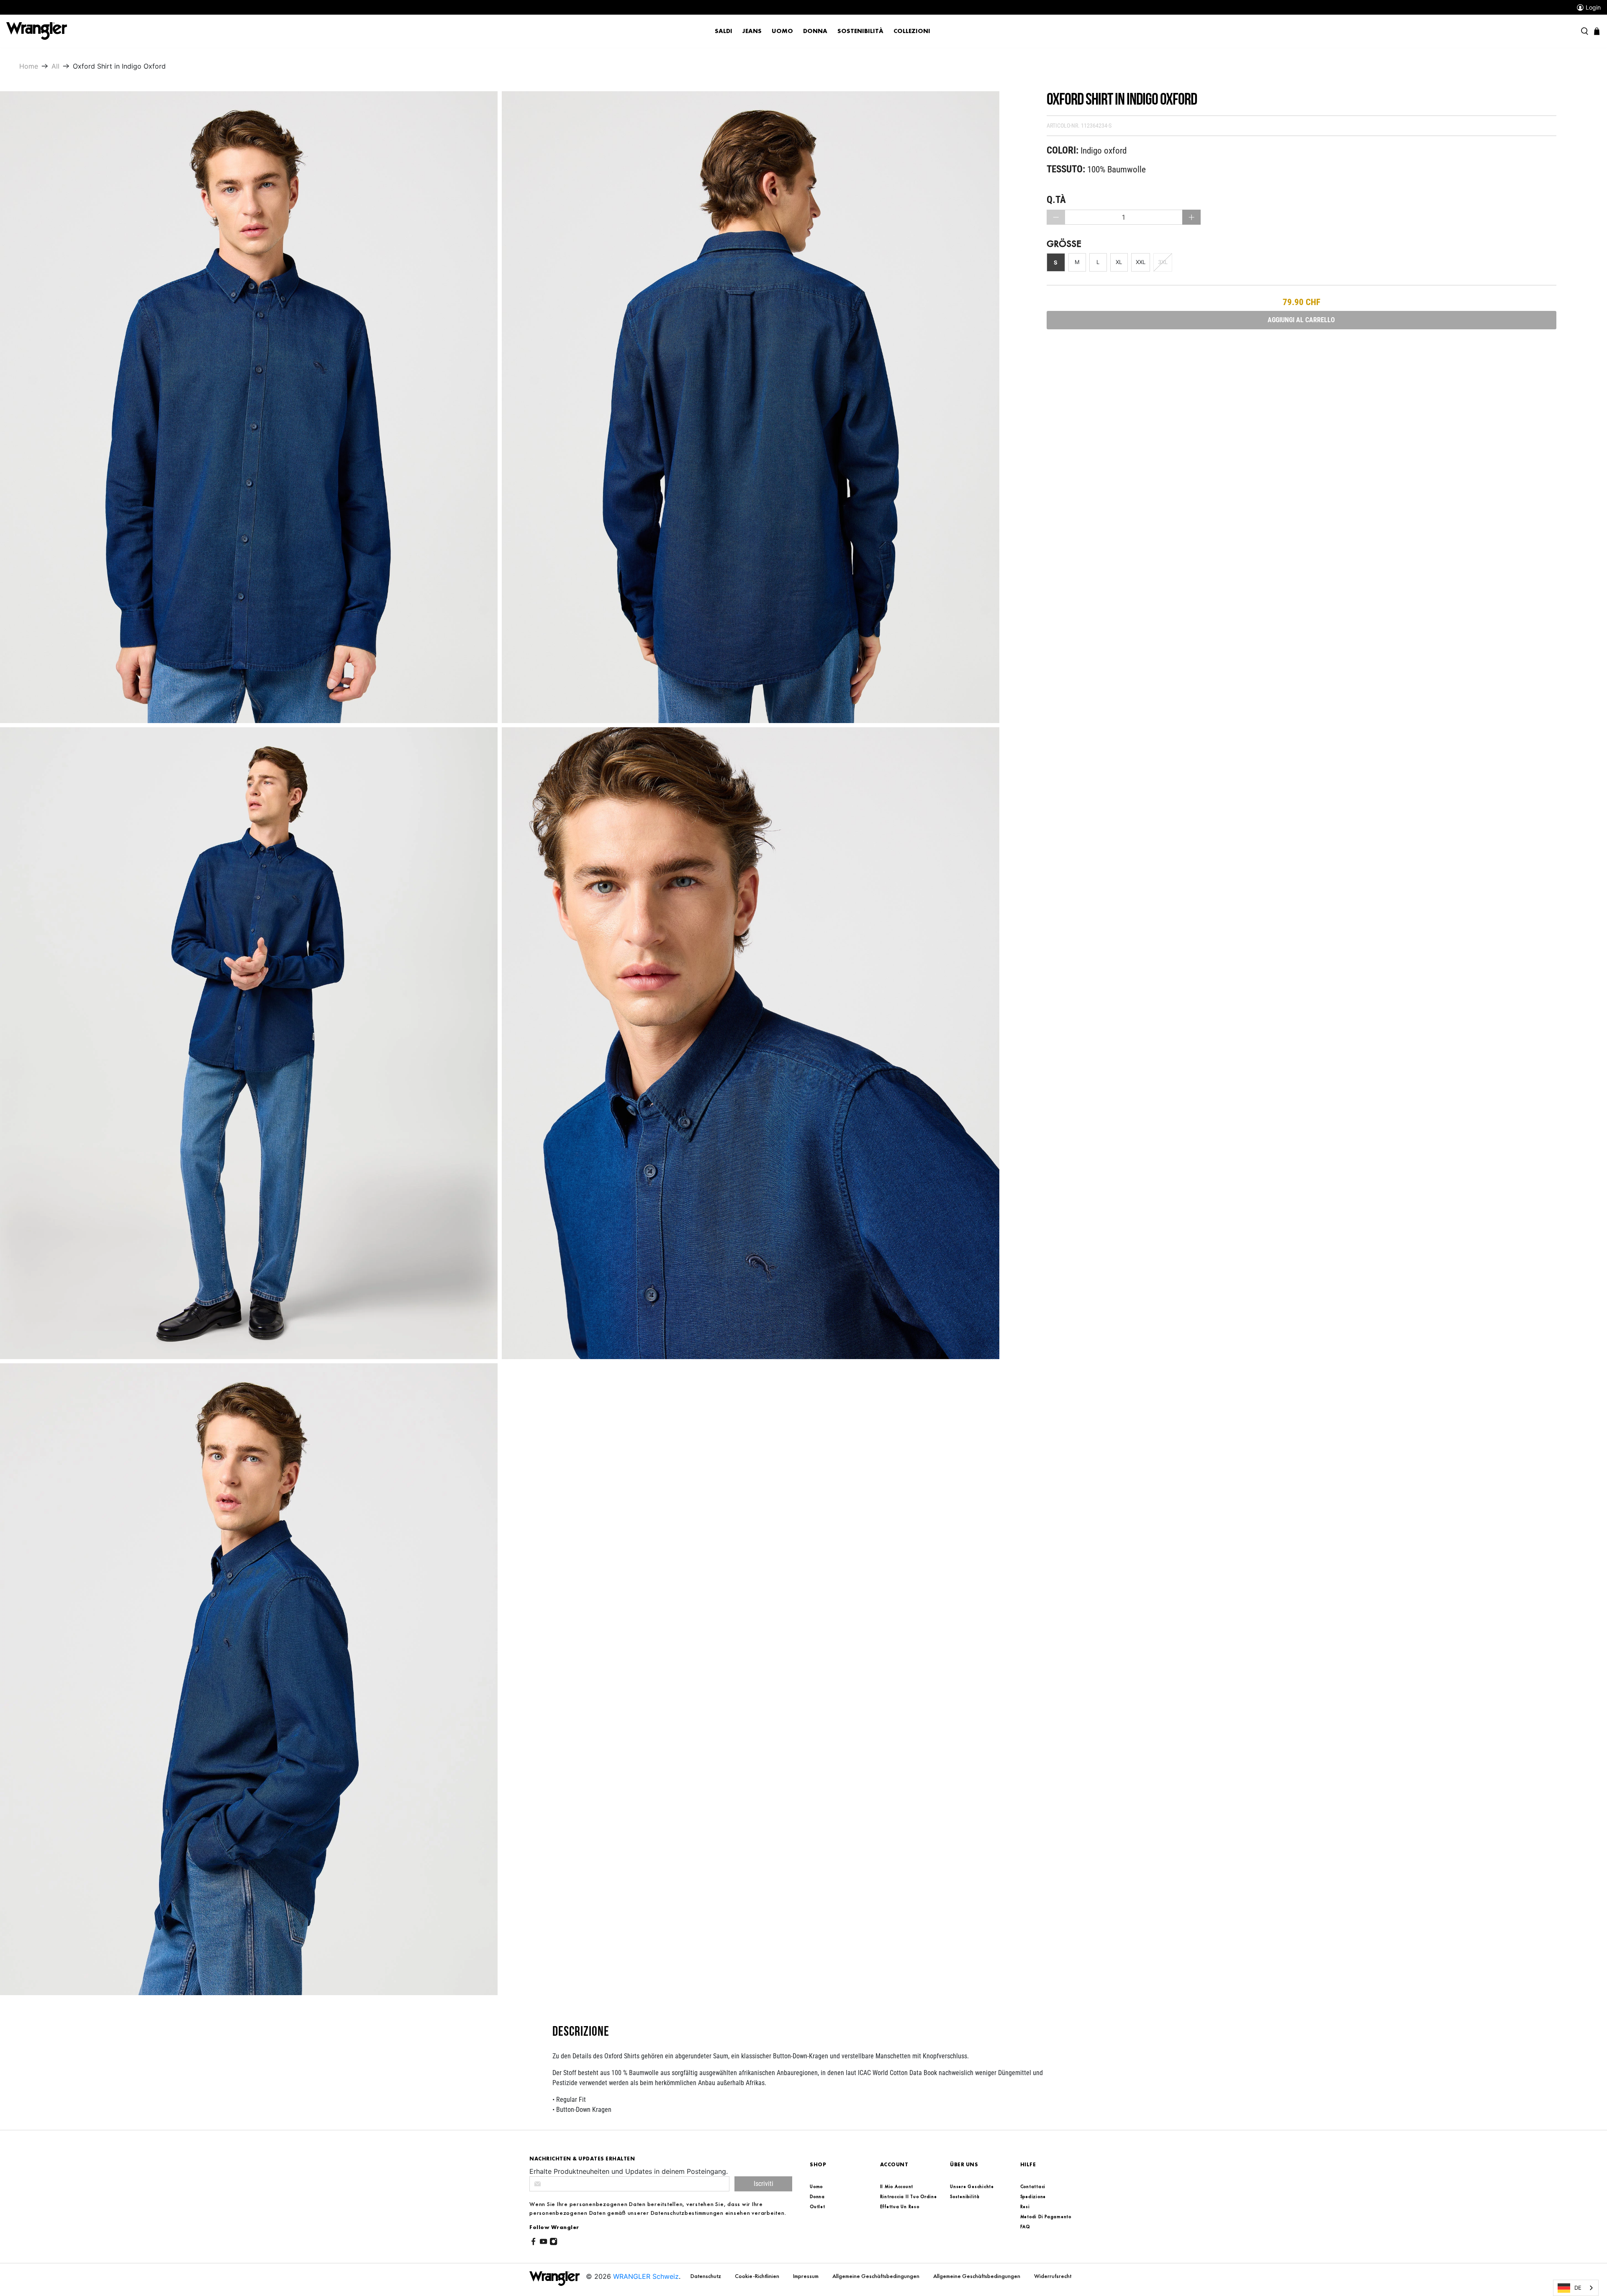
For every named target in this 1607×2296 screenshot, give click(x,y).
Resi (1025, 2206)
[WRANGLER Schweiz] (37, 31)
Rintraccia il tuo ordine (909, 2196)
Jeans (752, 31)
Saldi (724, 31)
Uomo (782, 31)
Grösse (1064, 244)
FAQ (1025, 2227)
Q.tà (1056, 200)
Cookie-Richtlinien (758, 2276)
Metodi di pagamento (1046, 2216)
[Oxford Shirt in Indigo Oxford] (249, 407)
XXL (1141, 262)
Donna (815, 31)
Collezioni (912, 31)
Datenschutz (706, 2276)
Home (29, 66)
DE (1578, 2288)
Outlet (818, 2206)
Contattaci (1033, 2186)
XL (1119, 262)
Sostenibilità (860, 31)
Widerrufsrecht (1053, 2276)
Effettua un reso (900, 2206)
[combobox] (1576, 2288)
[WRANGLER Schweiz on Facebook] (533, 2243)
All (55, 66)
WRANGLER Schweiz (646, 2276)
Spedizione (1033, 2196)
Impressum (806, 2276)
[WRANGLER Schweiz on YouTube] (543, 2243)
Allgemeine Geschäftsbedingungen (877, 2276)
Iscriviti (764, 2184)
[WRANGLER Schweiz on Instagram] (553, 2243)
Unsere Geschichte (972, 2186)
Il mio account (897, 2186)
